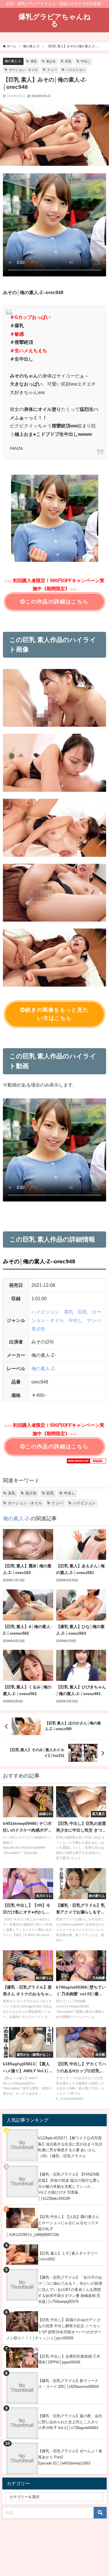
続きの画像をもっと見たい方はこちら (57, 1014)
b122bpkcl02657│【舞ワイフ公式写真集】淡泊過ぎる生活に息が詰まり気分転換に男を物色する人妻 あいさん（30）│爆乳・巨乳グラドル (70, 2147)
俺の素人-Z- (13, 61)
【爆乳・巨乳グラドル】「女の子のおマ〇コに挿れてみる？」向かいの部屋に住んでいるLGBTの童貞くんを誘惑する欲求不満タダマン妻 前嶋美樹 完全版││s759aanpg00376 (70, 2289)
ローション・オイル (23, 70)
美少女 (51, 61)
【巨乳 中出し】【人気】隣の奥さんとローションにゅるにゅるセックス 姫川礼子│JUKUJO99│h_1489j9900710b (53, 2226)
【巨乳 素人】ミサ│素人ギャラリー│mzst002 (68, 2256)
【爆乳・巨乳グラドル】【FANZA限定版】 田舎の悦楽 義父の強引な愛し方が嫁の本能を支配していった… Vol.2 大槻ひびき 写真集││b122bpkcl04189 (69, 2186)
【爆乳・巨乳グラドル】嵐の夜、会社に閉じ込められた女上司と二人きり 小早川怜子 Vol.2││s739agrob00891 (70, 2422)
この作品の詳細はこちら (57, 602)
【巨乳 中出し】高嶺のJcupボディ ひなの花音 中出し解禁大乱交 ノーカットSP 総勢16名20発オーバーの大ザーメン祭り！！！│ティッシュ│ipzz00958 (54, 2329)
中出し (86, 61)
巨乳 (68, 61)
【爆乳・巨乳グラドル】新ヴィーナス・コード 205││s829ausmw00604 (68, 2384)
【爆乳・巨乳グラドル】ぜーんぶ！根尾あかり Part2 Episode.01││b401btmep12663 (70, 2457)
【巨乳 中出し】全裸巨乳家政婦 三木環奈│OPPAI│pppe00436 (69, 2359)
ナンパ (52, 70)
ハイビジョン (76, 70)
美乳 (34, 61)
